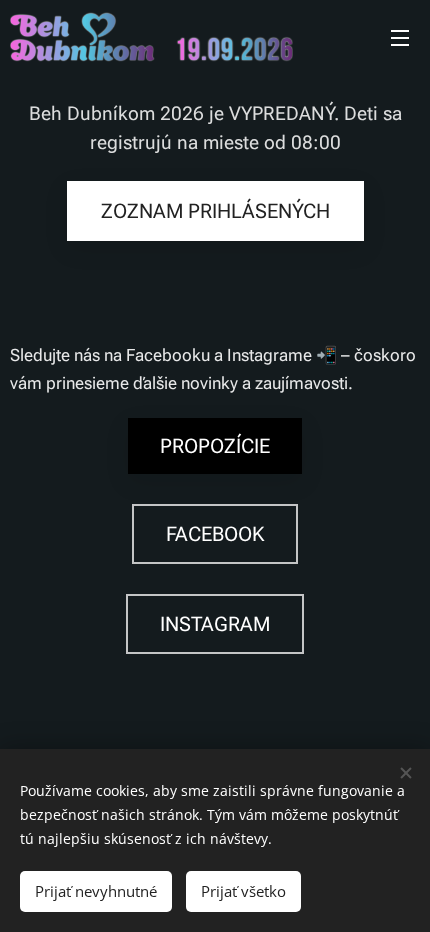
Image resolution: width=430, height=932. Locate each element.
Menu (400, 37)
